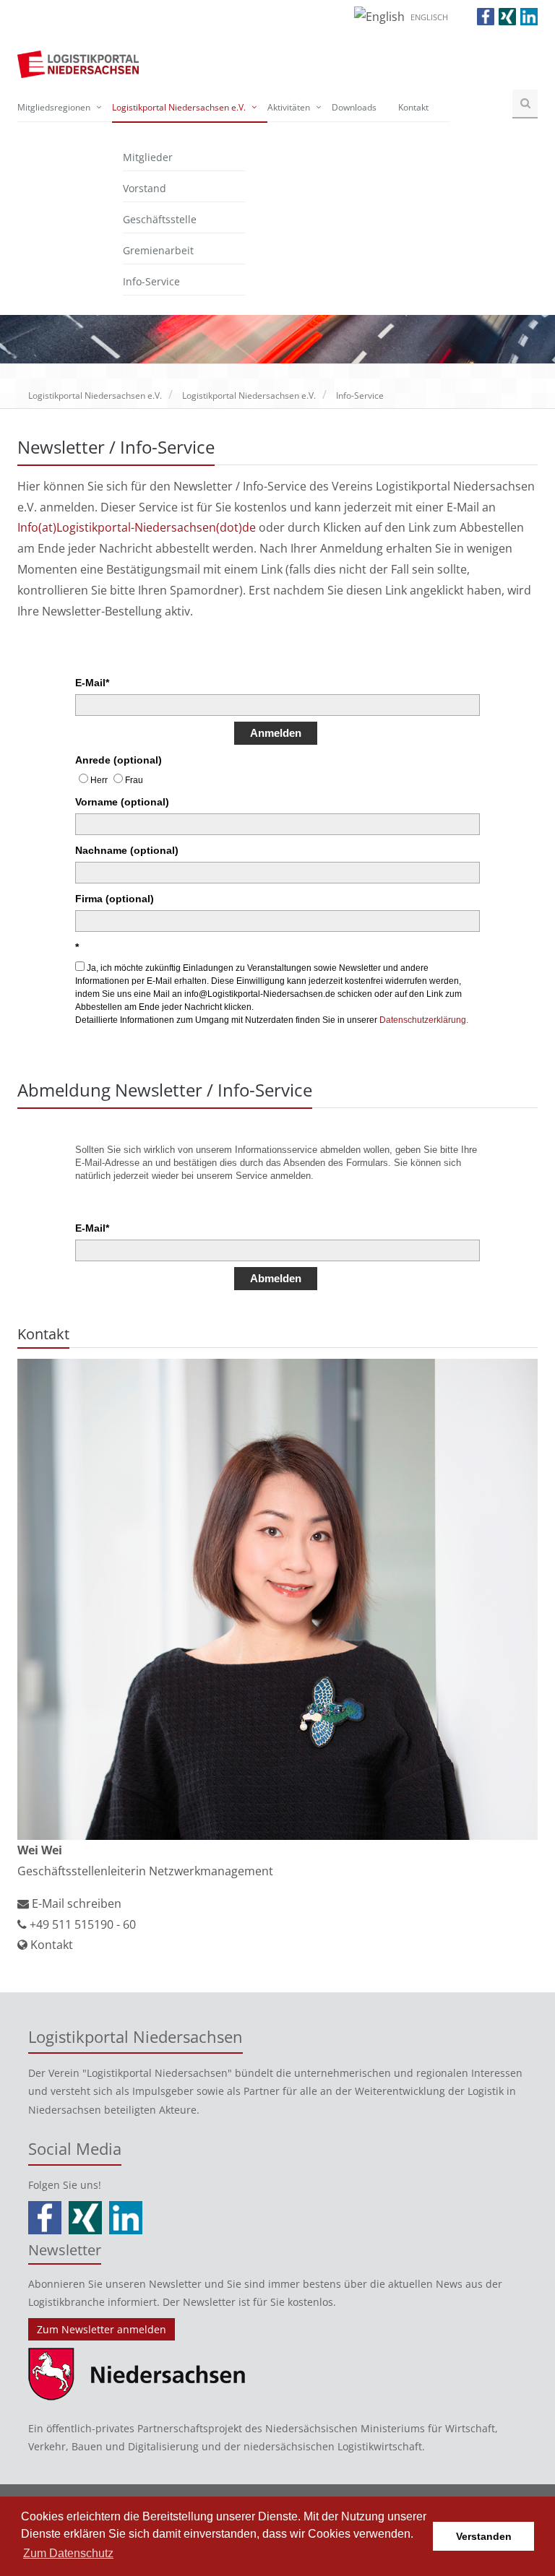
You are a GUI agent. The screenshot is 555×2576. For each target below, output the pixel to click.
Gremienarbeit (158, 250)
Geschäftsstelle (160, 219)
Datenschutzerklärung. (424, 1020)
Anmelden (276, 733)
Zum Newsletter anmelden (102, 2329)
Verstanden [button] (484, 2536)
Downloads (354, 107)
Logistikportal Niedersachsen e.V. (179, 107)
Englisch (429, 17)
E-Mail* (92, 683)
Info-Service (151, 281)
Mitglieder (148, 157)
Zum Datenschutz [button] (68, 2553)
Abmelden (276, 1278)
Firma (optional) (115, 899)
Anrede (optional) (119, 760)
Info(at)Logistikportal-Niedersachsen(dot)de (137, 527)
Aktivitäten (289, 107)
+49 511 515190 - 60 (81, 1924)
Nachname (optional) (127, 850)
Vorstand (145, 188)
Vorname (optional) (122, 802)
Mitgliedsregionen (54, 107)
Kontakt (413, 107)
